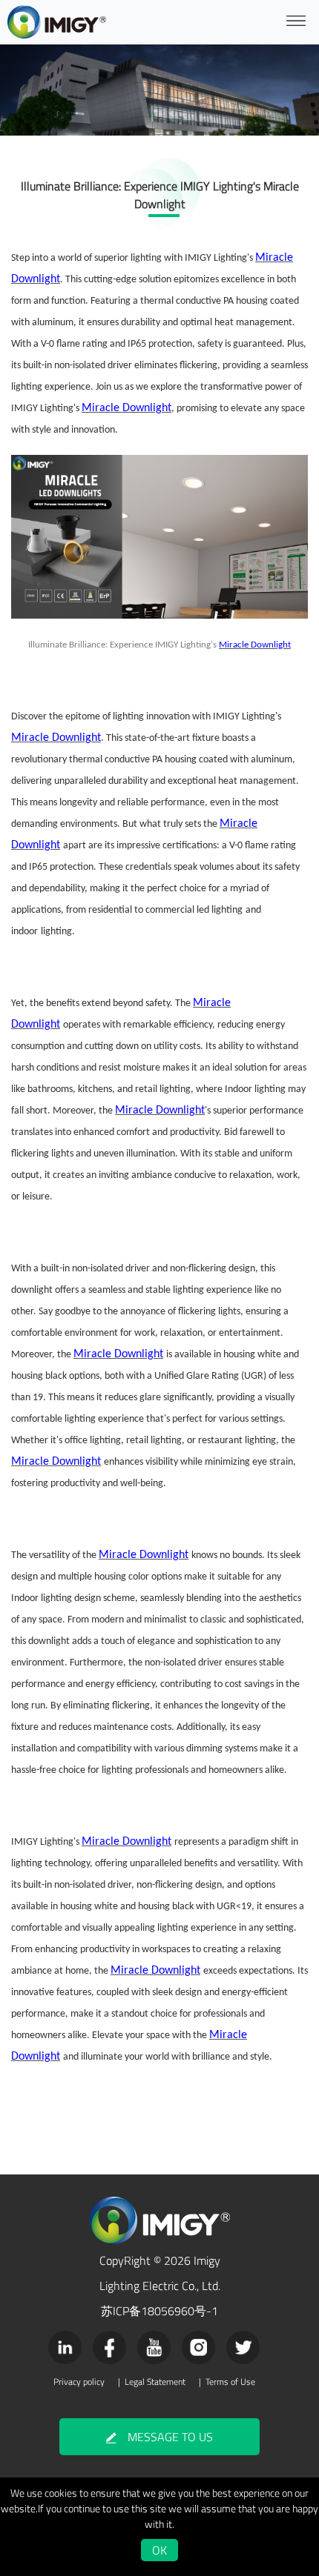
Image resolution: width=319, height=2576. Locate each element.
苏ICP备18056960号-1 (159, 2311)
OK (159, 2550)
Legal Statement (155, 2382)
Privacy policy (79, 2382)
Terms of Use (230, 2382)
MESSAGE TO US (170, 2437)
